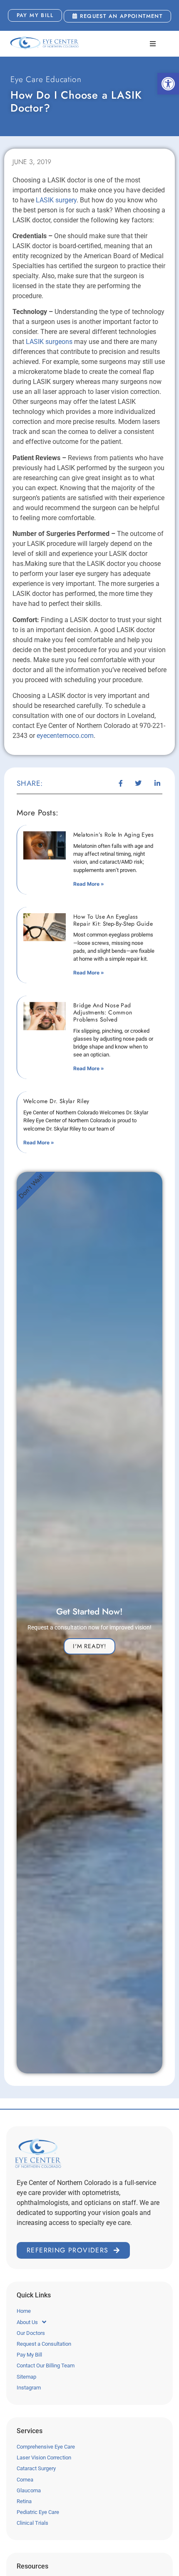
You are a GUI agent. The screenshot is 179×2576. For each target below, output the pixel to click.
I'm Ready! (89, 1646)
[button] (168, 84)
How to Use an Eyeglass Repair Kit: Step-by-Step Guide (113, 920)
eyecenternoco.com (65, 736)
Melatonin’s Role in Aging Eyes (113, 835)
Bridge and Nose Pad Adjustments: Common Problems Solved (103, 1012)
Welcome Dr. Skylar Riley (56, 1101)
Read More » (89, 884)
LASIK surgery (56, 200)
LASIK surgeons (49, 342)
